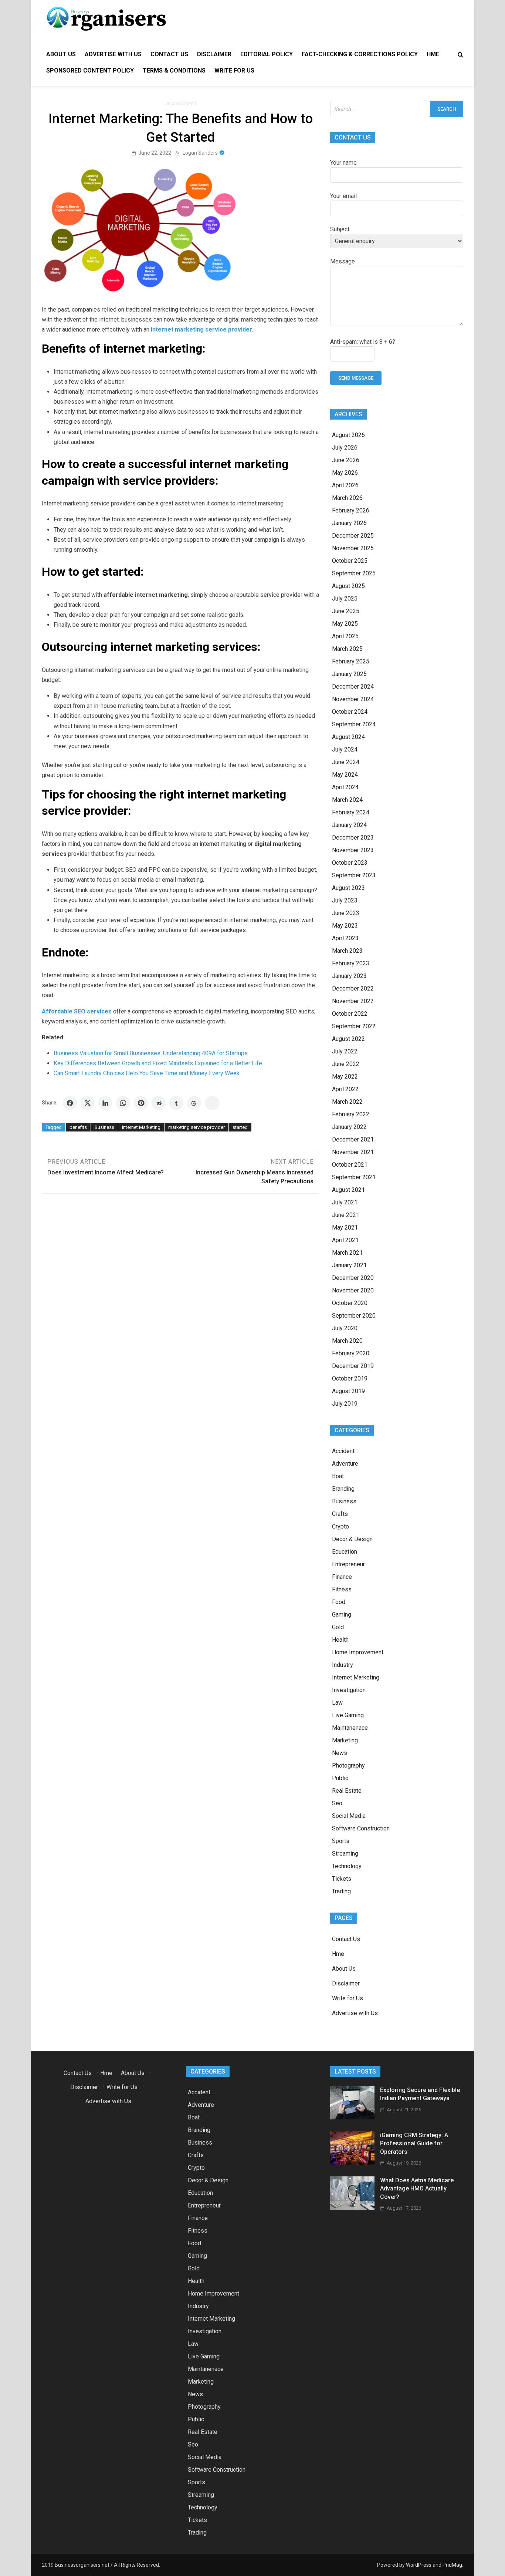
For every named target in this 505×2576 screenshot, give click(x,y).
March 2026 (347, 498)
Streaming (345, 1854)
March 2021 (347, 1253)
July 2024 (345, 749)
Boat (338, 1476)
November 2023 (353, 850)
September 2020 (354, 1316)
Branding (343, 1489)
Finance (342, 1577)
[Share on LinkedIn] (105, 1103)
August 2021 (348, 1190)
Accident (343, 1451)
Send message (356, 378)
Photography (348, 1765)
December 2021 (353, 1139)
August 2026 (348, 435)
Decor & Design (352, 1539)
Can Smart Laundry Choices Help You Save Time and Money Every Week (147, 1073)
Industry (343, 1665)
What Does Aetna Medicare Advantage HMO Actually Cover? (417, 2189)
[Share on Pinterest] (141, 1103)
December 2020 (353, 1278)
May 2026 (345, 473)
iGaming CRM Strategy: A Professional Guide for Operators (414, 2143)
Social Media (349, 1816)
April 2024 (345, 787)
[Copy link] (212, 1103)
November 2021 (353, 1152)
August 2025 (348, 586)
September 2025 (354, 573)
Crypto (340, 1526)
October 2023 (350, 863)
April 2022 (345, 1089)
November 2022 (353, 1001)
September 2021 (354, 1177)
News (340, 1753)
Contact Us (169, 54)
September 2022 (354, 1026)
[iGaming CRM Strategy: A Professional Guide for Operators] (352, 2163)
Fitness (342, 1589)
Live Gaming (348, 1715)
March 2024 (347, 800)
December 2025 (353, 536)
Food (339, 1602)
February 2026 (351, 510)
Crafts (340, 1514)
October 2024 (350, 712)
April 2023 (345, 938)
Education (345, 1552)
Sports (341, 1841)
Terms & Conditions (174, 70)
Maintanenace (350, 1728)
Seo (337, 1803)
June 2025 (346, 611)
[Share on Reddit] (159, 1103)
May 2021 (345, 1228)
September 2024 (354, 724)
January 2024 (349, 825)
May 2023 (345, 926)
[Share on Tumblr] (176, 1103)
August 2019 (348, 1391)
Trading (341, 1891)
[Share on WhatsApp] (123, 1103)
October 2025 (350, 561)
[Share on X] (88, 1103)
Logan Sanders (200, 153)
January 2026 (349, 523)
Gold (338, 1627)
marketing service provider (196, 1127)
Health (340, 1640)
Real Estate (347, 1791)
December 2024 (353, 687)
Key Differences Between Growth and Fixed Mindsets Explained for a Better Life (158, 1063)
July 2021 (345, 1202)
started (240, 1127)
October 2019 (350, 1378)
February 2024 (351, 812)
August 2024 (348, 737)
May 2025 (345, 624)
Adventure (345, 1464)
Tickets (342, 1879)
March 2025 (347, 649)
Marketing (345, 1740)
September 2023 (354, 875)
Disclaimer (214, 54)
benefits (78, 1127)
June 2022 (346, 1064)
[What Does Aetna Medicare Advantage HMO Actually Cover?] (352, 2208)
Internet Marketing (141, 1127)
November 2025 (353, 548)
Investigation (349, 1690)
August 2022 (348, 1039)
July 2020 (345, 1328)
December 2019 (353, 1366)
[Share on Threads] (194, 1103)
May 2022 (345, 1077)
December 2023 (353, 838)
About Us (61, 54)
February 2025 (351, 661)
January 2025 (349, 674)
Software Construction (361, 1828)
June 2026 (346, 460)
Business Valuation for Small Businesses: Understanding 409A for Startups (151, 1053)
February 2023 (351, 963)
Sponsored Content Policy (90, 70)
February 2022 (351, 1114)
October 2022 (350, 1014)
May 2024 (345, 775)
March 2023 (347, 951)
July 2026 (345, 448)
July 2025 (345, 598)
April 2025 (345, 636)
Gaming (342, 1615)
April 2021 (345, 1240)
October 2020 (350, 1303)
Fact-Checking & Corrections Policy (360, 54)
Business (104, 1127)
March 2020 (347, 1341)
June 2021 (346, 1215)
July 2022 (345, 1051)
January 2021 (349, 1265)
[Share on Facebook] (70, 1103)
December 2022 (353, 988)
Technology (347, 1866)
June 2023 (346, 913)
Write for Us (234, 70)
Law (337, 1703)
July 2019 (345, 1404)
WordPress (419, 2565)
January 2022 (349, 1127)
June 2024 (346, 762)
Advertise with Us (113, 54)
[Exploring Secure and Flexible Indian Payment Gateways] (352, 2117)
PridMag (452, 2565)
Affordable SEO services (77, 1011)
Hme (433, 54)
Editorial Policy (267, 54)
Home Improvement (358, 1652)
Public (340, 1778)
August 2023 (348, 888)
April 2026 (345, 485)
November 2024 (353, 699)
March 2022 (347, 1102)
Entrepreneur (348, 1564)
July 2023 (345, 900)
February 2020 (351, 1353)
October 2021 (350, 1165)
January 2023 (349, 976)
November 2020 (353, 1290)
